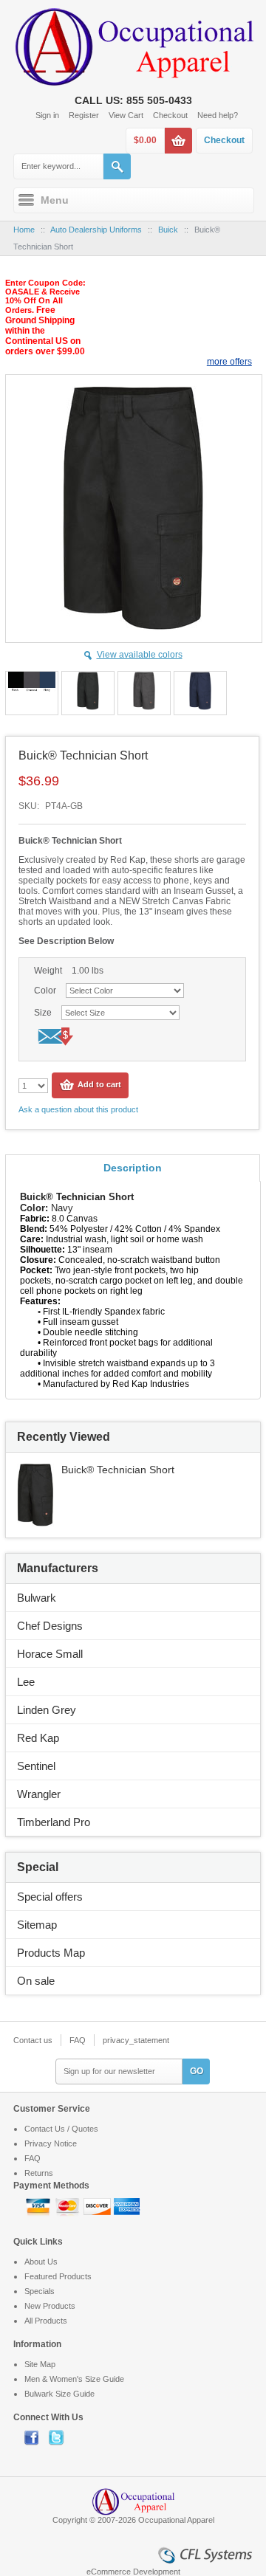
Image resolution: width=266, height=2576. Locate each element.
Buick (168, 230)
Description (133, 1168)
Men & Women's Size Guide (74, 2379)
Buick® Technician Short (118, 1470)
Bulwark (37, 1598)
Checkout (170, 115)
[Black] (88, 693)
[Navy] (200, 693)
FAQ (78, 2040)
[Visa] (39, 2205)
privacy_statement (136, 2040)
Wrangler (39, 1794)
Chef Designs (50, 1626)
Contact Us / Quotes (61, 2129)
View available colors (140, 655)
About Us (41, 2262)
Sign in (47, 115)
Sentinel (36, 1766)
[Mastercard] (69, 2205)
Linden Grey (47, 1710)
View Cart (126, 115)
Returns (39, 2173)
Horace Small (50, 1654)
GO (197, 2071)
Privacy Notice (51, 2143)
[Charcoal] (144, 693)
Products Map (51, 1953)
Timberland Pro (54, 1822)
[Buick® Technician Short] (35, 1470)
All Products (46, 2321)
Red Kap (38, 1738)
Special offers (50, 1897)
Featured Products (58, 2276)
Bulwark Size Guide (59, 2394)
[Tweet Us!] (60, 2437)
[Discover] (98, 2205)
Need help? (218, 115)
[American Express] (127, 2205)
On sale (36, 1981)
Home (24, 230)
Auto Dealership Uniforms (96, 230)
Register (84, 115)
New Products (50, 2306)
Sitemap (37, 1925)
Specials (40, 2291)
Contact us (33, 2040)
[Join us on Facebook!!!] (37, 2437)
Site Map (40, 2364)
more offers (229, 362)
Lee (26, 1682)
